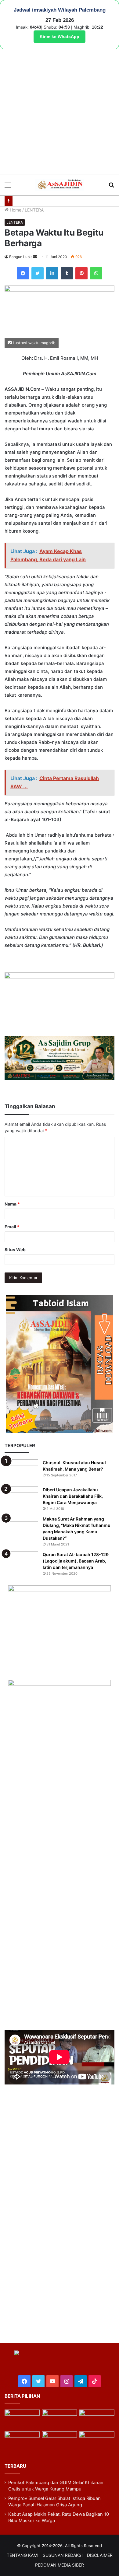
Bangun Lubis (21, 257)
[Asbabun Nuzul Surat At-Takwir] (97, 2441)
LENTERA (34, 210)
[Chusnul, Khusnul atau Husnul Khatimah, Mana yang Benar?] (21, 1471)
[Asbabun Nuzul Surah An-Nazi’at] (60, 2441)
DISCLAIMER (100, 2555)
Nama (12, 1204)
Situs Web (15, 1249)
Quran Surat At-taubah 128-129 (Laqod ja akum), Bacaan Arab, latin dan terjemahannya (76, 1561)
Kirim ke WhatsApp (60, 37)
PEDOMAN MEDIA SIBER (60, 2565)
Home (15, 210)
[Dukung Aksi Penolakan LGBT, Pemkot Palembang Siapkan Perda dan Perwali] (22, 2419)
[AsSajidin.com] (60, 185)
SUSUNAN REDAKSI (63, 2555)
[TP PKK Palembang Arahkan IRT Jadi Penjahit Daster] (97, 2419)
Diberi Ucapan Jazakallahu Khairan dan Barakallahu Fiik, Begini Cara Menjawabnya (73, 1496)
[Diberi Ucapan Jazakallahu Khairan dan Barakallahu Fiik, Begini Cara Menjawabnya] (21, 1498)
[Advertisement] (60, 112)
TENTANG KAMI (23, 2555)
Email (12, 1227)
